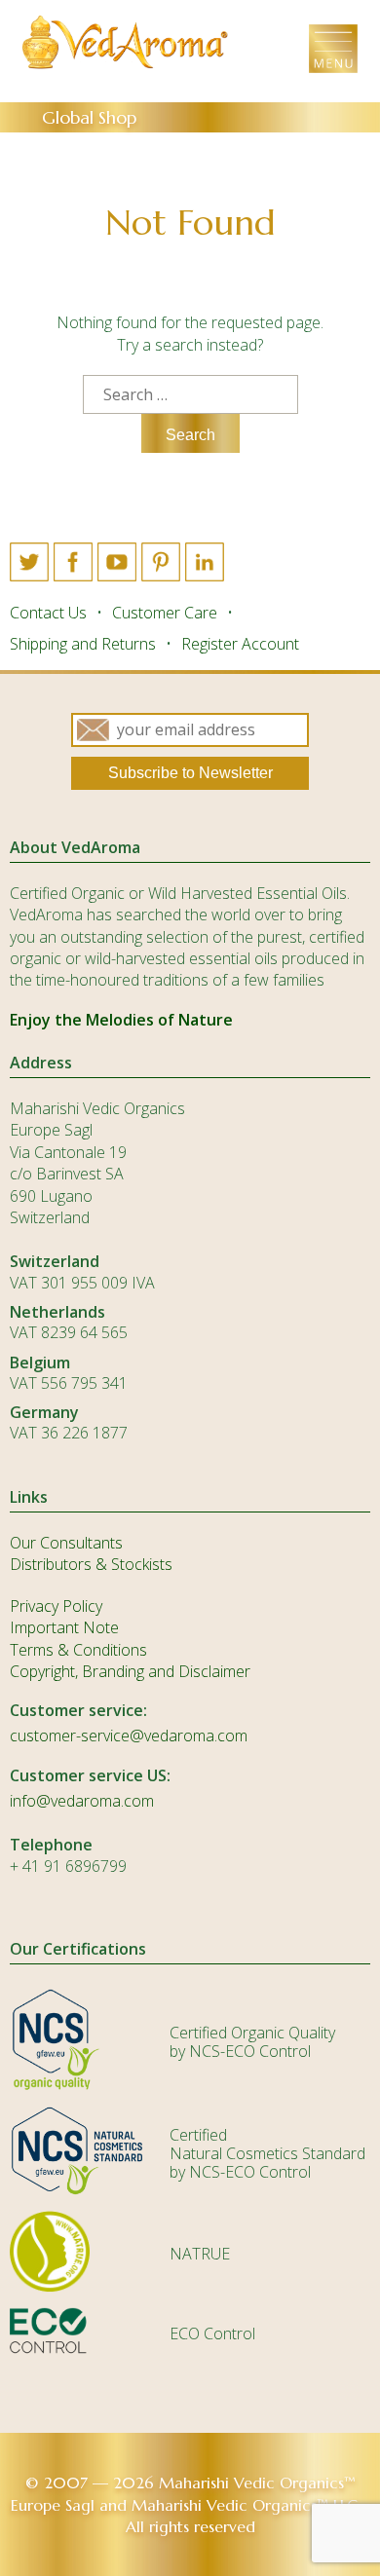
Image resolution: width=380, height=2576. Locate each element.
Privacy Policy (56, 1606)
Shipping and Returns (83, 644)
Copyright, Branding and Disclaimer (130, 1671)
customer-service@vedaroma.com (129, 1736)
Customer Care (165, 613)
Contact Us (48, 613)
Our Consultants (66, 1543)
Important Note (64, 1627)
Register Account (240, 644)
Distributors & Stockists (91, 1564)
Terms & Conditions (78, 1650)
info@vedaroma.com (82, 1801)
